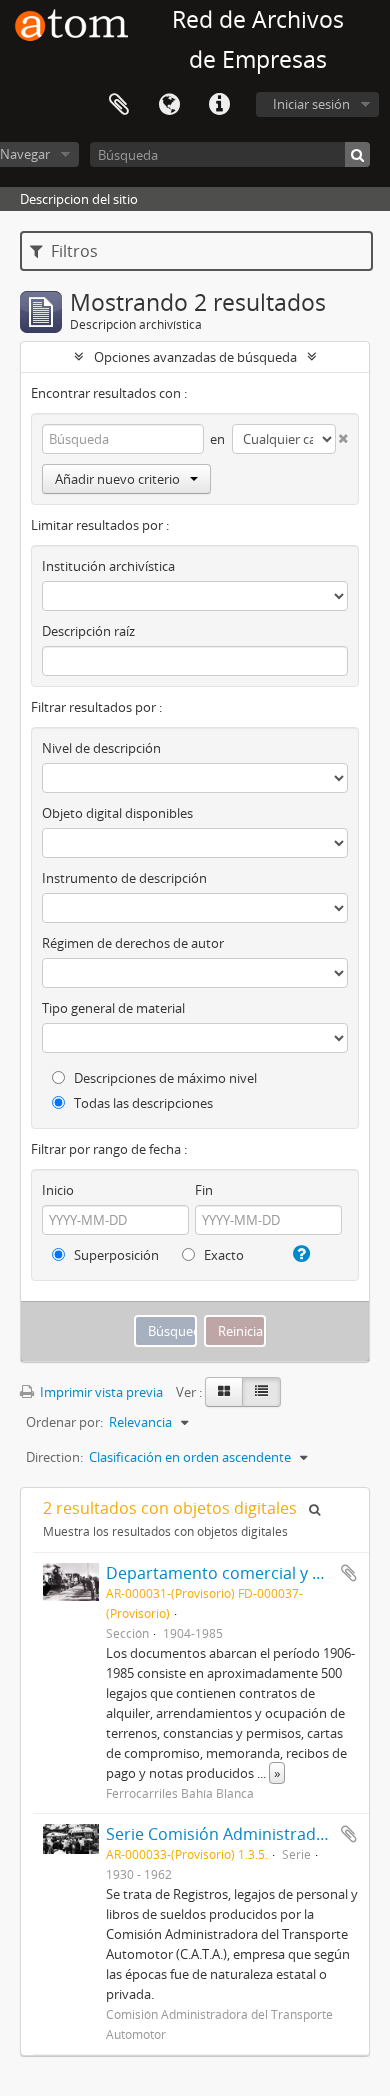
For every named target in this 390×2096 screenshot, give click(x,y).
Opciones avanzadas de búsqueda (195, 357)
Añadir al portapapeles (349, 1573)
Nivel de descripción (101, 748)
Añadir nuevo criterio (117, 479)
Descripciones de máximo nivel (164, 1078)
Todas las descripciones (142, 1103)
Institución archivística (108, 566)
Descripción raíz (88, 631)
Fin (204, 1190)
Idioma (169, 105)
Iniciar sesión (311, 104)
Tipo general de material (113, 1008)
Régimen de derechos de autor (133, 943)
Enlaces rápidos (219, 105)
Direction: (54, 1457)
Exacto (222, 1255)
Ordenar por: (64, 1422)
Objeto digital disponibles (117, 813)
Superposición (115, 1255)
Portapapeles (119, 105)
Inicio (58, 1190)
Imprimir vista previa (100, 1392)
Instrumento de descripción (124, 878)
